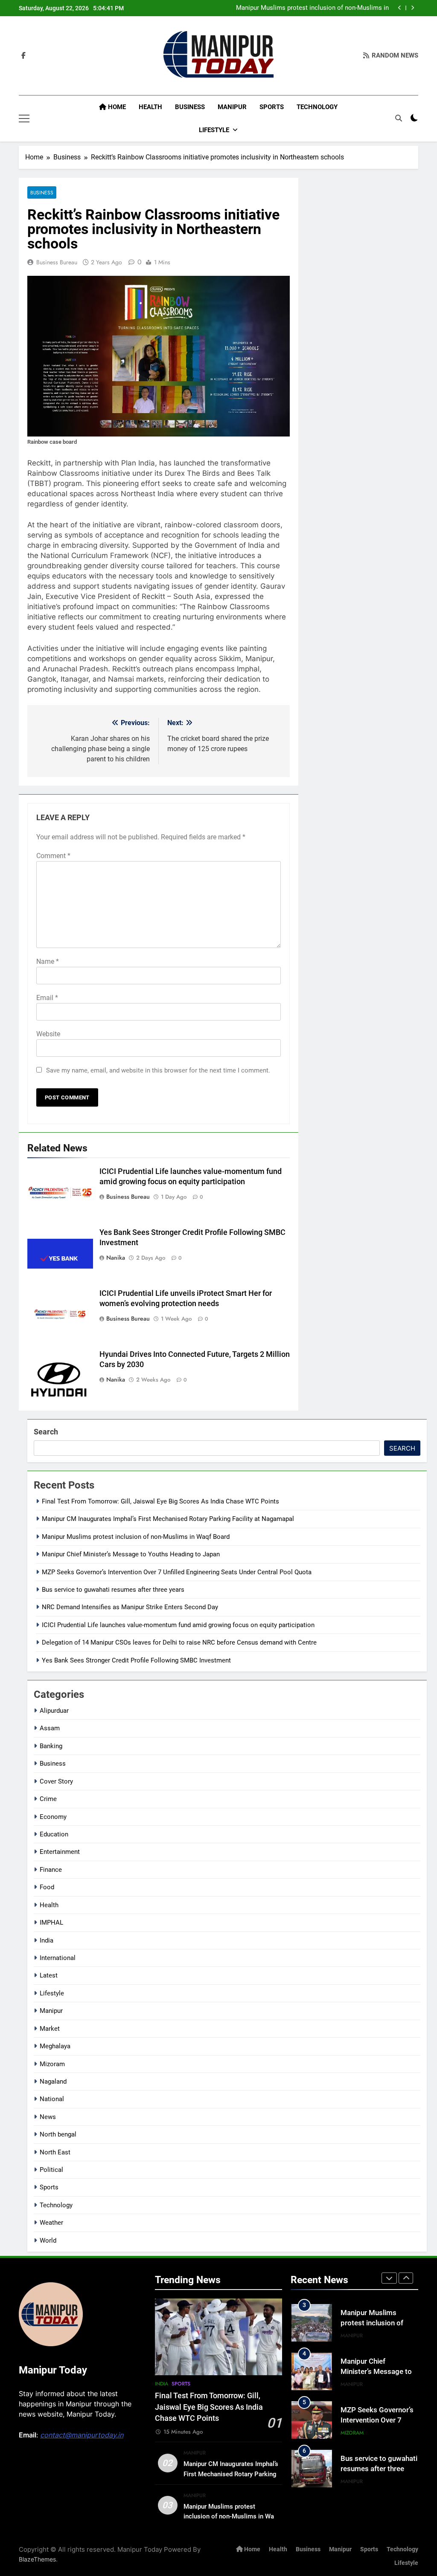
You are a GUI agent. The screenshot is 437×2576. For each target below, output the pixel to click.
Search (46, 1432)
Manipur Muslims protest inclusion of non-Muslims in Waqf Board (312, 8)
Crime (48, 1799)
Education (54, 1834)
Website (48, 1034)
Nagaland (53, 2082)
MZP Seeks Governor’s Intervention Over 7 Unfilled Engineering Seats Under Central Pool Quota (177, 1572)
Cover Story (56, 1781)
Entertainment (60, 1852)
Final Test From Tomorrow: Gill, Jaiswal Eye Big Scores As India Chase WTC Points (160, 1501)
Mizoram (52, 2064)
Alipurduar (54, 1711)
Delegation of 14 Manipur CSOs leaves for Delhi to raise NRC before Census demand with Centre (179, 1642)
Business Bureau (57, 262)
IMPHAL (51, 1923)
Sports (272, 107)
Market (50, 2029)
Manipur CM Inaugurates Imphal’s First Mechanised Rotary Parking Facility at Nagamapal (168, 1519)
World (48, 2241)
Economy (53, 1817)
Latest (49, 1975)
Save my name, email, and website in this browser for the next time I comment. (158, 1070)
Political (51, 2170)
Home (116, 107)
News (48, 2117)
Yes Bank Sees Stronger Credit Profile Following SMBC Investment (136, 1660)
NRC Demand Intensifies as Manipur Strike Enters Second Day (130, 1607)
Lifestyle (214, 130)
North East (55, 2152)
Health (150, 107)
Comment (53, 856)
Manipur (232, 107)
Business (190, 107)
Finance (51, 1870)
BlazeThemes (37, 2559)
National (52, 2099)
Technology (317, 107)
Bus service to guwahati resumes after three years (113, 1590)
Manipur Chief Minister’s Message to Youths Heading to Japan (131, 1554)
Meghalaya (55, 2046)
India (47, 1940)
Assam (50, 1728)
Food (47, 1887)
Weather (51, 2223)
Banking (51, 1746)
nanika (116, 1258)
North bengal (58, 2134)
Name (48, 961)
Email (47, 998)
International (58, 1958)
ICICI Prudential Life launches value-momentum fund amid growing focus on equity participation (178, 1625)
